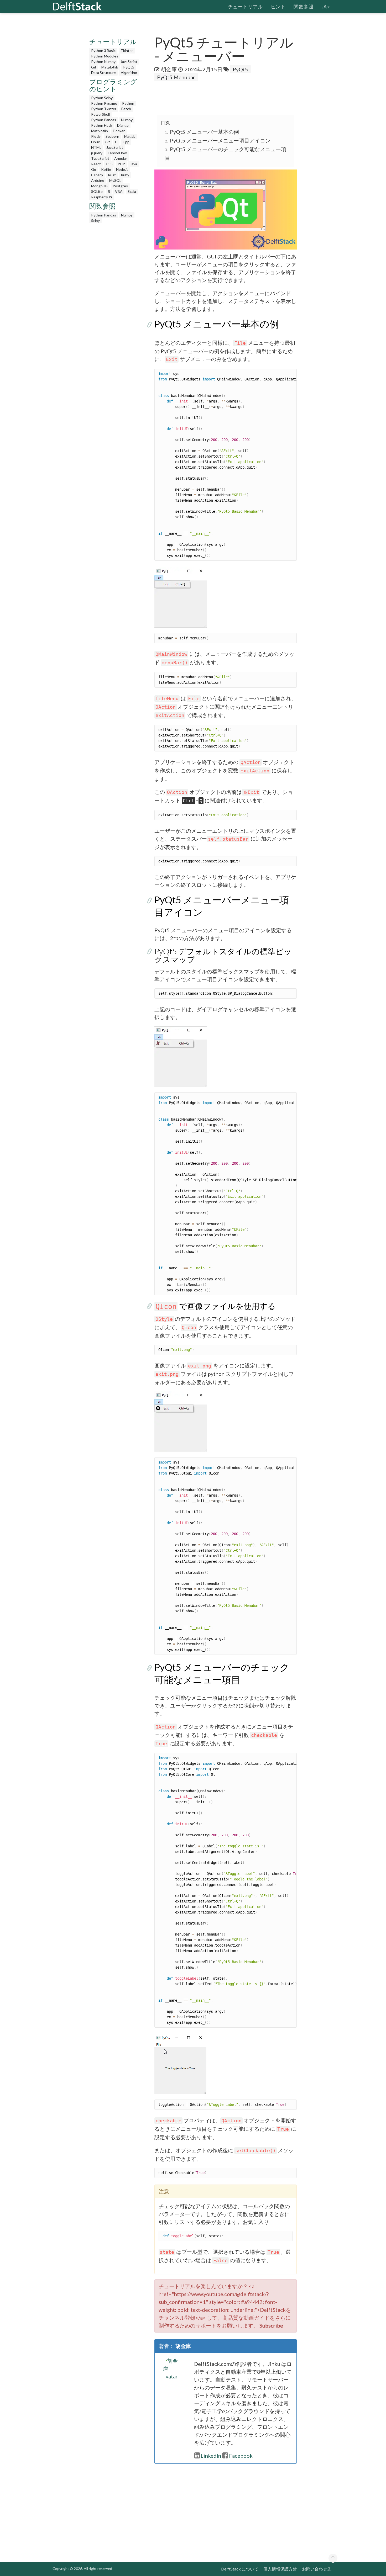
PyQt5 (129, 67)
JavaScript (129, 62)
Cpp (126, 142)
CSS (109, 164)
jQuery (97, 153)
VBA (119, 191)
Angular (121, 158)
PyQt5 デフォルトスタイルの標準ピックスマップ (223, 955)
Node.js (122, 169)
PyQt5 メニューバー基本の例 (204, 132)
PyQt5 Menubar (176, 77)
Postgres (120, 186)
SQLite (97, 191)
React (96, 164)
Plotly (96, 136)
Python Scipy (102, 98)
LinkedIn (211, 2456)
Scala (132, 191)
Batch (126, 109)
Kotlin (106, 169)
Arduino (98, 180)
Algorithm (129, 73)
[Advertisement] (21, 101)
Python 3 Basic (103, 51)
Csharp (97, 175)
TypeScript (100, 158)
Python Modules (105, 56)
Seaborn (112, 136)
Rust (112, 175)
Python (128, 103)
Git (94, 67)
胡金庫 (169, 69)
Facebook (241, 2456)
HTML (96, 147)
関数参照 (304, 7)
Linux (95, 142)
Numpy (127, 120)
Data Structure (103, 73)
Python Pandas (104, 120)
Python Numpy (103, 62)
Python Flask (102, 125)
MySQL (115, 180)
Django (123, 125)
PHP (121, 164)
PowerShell (100, 114)
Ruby (125, 175)
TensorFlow (117, 153)
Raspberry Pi (101, 197)
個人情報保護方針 (280, 2569)
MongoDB (99, 186)
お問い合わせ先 (317, 2569)
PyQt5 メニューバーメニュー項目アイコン (220, 140)
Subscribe (271, 2325)
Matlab (130, 136)
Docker (119, 131)
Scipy (95, 221)
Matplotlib (110, 67)
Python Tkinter (104, 109)
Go (94, 169)
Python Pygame (104, 103)
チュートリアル (245, 7)
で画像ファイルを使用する (216, 1306)
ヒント (278, 7)
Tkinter (127, 51)
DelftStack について (240, 2569)
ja (324, 7)
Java (134, 164)
